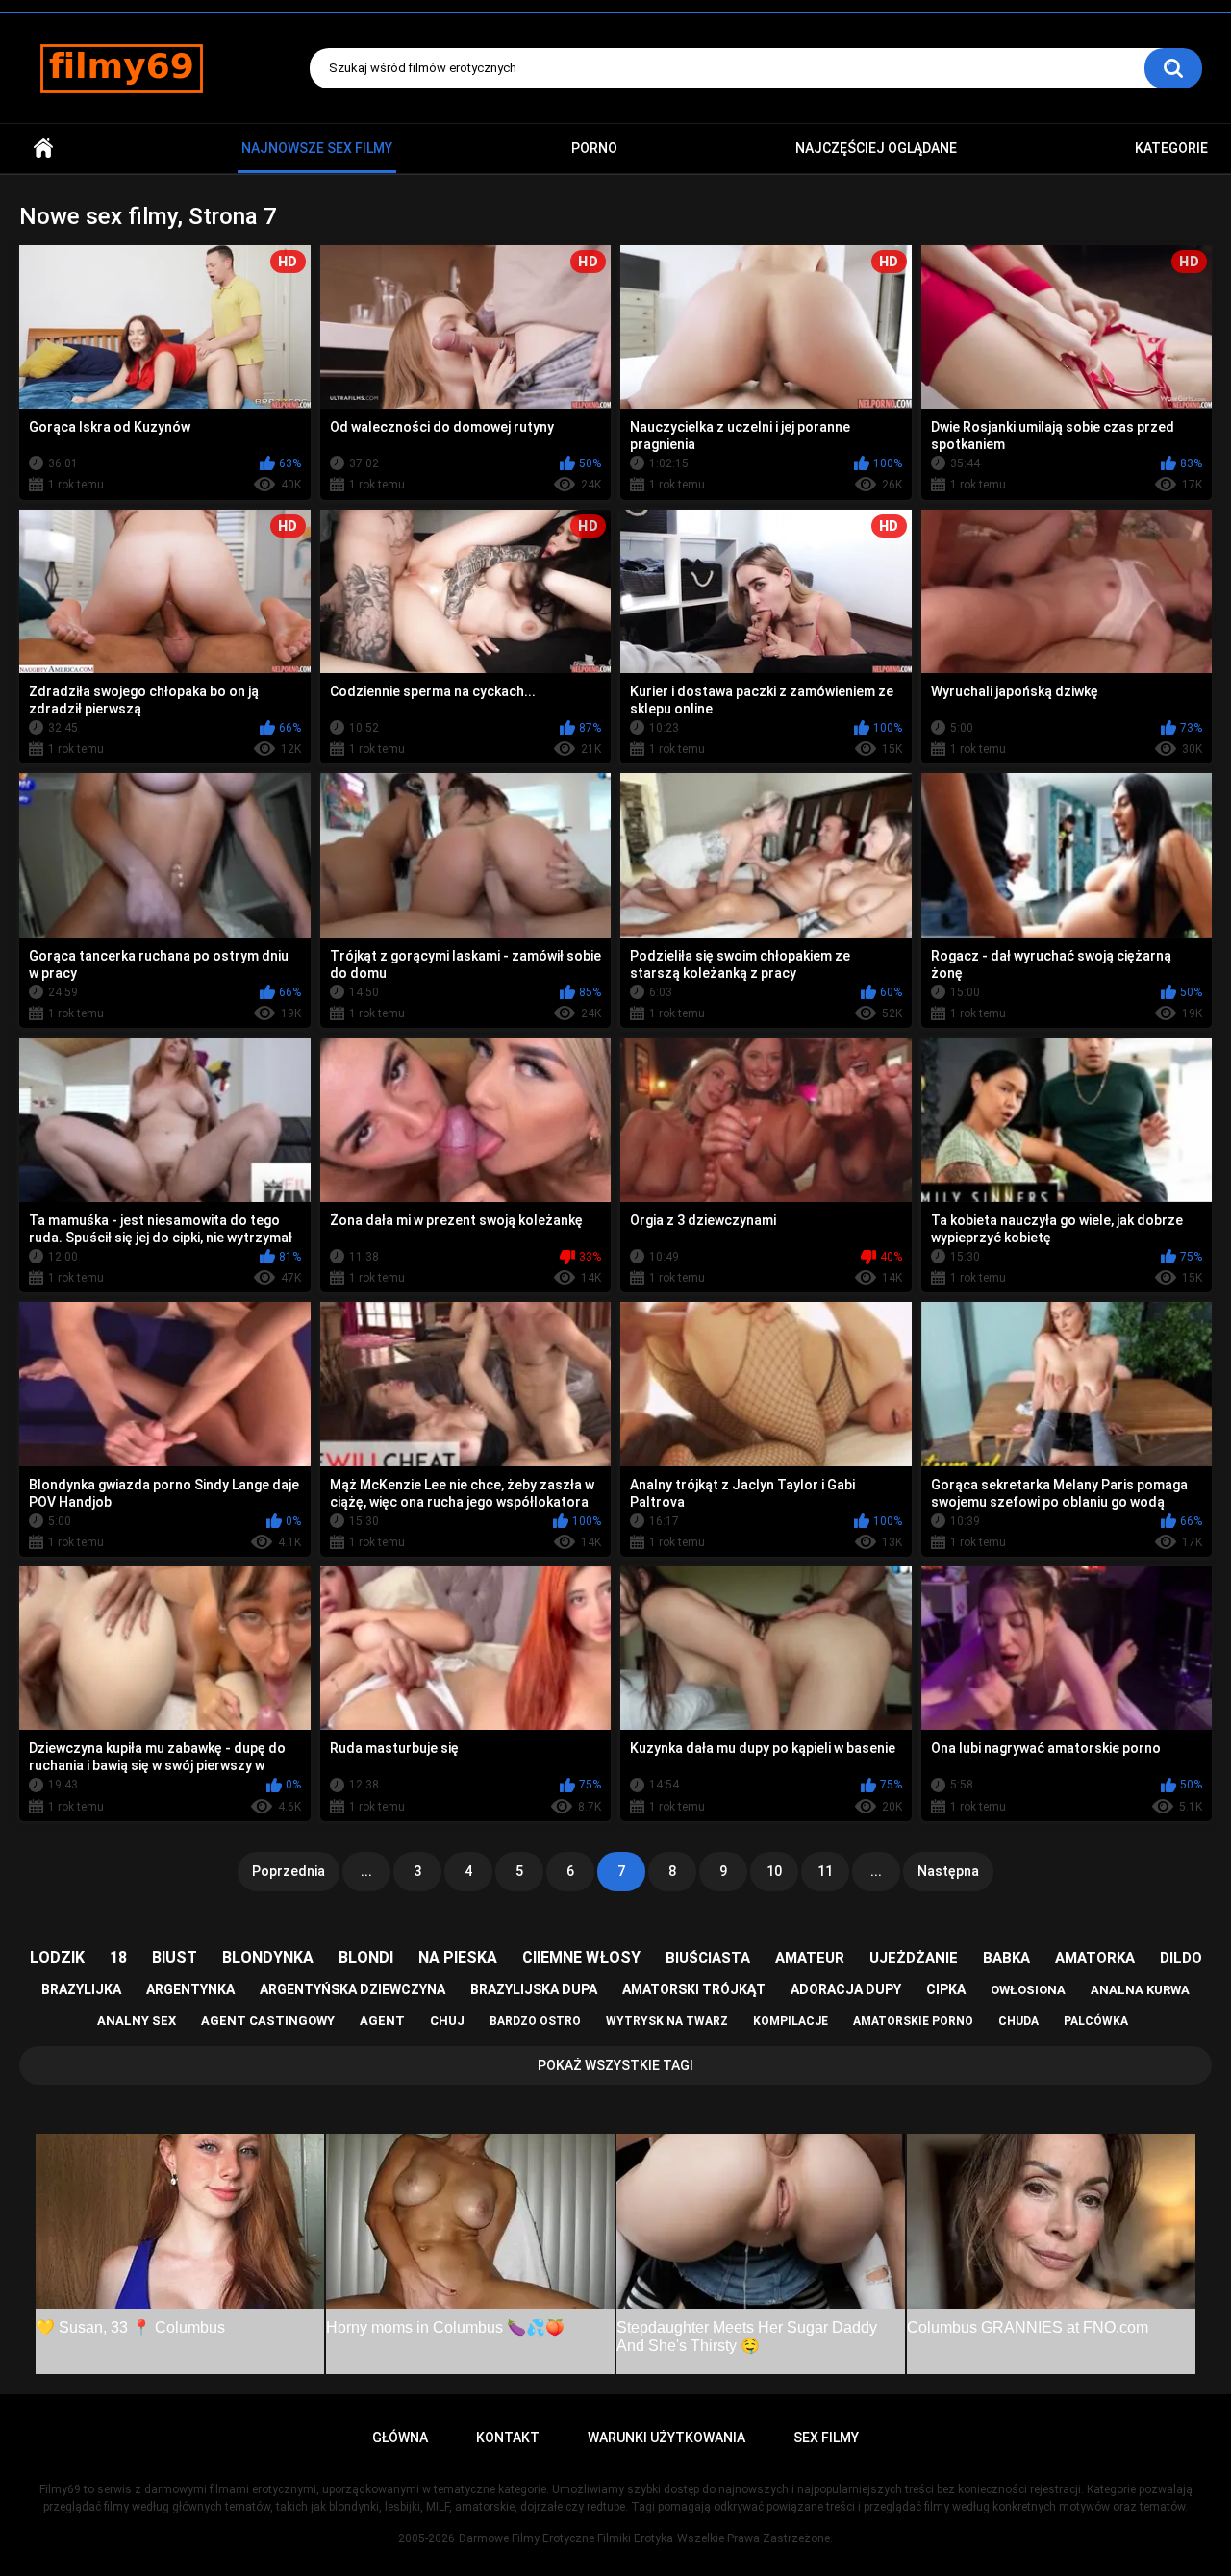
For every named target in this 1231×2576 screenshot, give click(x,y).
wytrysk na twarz (667, 2021)
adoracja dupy (846, 1989)
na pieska (458, 1957)
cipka (946, 1989)
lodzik (57, 1957)
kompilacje (791, 2021)
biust (175, 1957)
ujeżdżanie (914, 1958)
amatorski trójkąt (694, 1989)
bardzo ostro (535, 2021)
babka (1006, 1958)
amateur (810, 1958)
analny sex (137, 2021)
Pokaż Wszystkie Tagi (615, 2065)
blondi (366, 1957)
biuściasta (708, 1958)
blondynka (268, 1957)
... (366, 1871)
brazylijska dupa (534, 1989)
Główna (43, 149)
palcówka (1096, 2021)
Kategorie (1171, 148)
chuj (447, 2021)
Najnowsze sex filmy (317, 148)
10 (774, 1871)
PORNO (594, 148)
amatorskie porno (913, 2021)
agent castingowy (268, 2021)
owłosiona (1028, 1990)
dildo (1181, 1958)
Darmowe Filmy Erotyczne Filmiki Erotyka (566, 2538)
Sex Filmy (826, 2438)
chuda (1018, 2021)
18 (118, 1957)
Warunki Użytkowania (666, 2438)
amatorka (1095, 1958)
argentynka (190, 1989)
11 (825, 1871)
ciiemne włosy (581, 1957)
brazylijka (81, 1989)
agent (382, 2021)
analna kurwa (1140, 1990)
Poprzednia (289, 1871)
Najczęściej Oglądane (876, 148)
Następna (948, 1871)
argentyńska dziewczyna (352, 1989)
